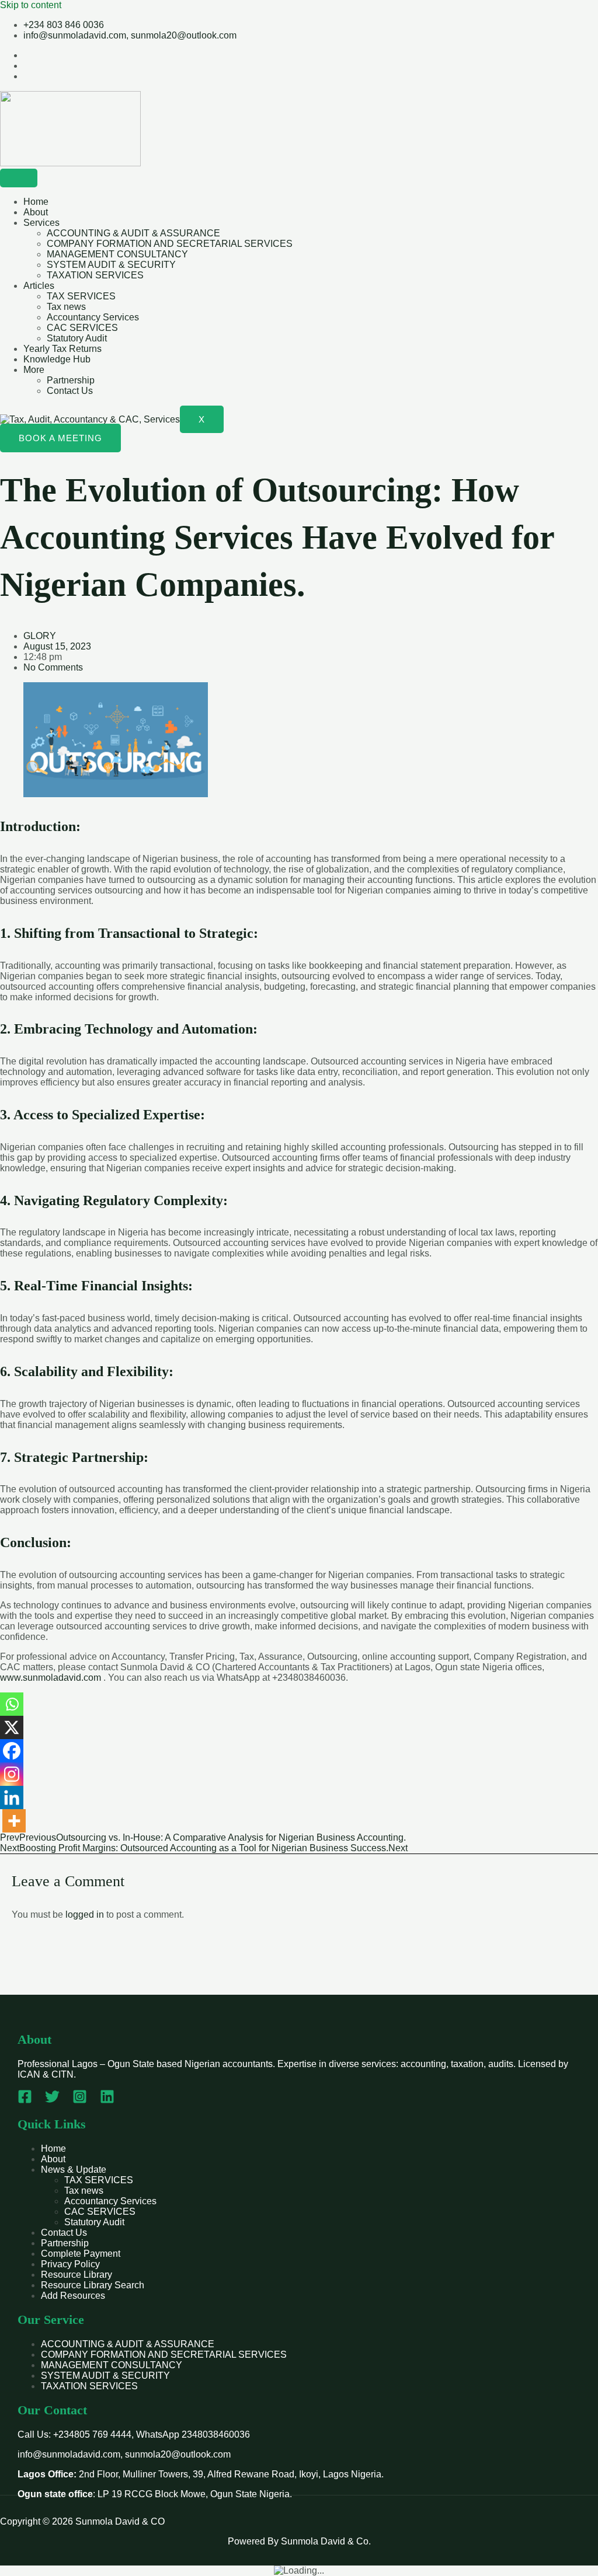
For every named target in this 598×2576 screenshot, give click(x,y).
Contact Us (70, 391)
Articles (39, 286)
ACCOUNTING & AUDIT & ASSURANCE (133, 233)
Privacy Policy (70, 2264)
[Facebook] (12, 1751)
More (34, 370)
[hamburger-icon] (19, 178)
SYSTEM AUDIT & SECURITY (111, 265)
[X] (12, 1727)
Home (36, 202)
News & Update (74, 2170)
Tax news (66, 307)
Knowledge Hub (57, 359)
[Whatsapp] (12, 1704)
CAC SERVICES (82, 328)
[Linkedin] (12, 1797)
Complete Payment (81, 2254)
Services (41, 223)
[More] (14, 1821)
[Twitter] (52, 2101)
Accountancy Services (93, 317)
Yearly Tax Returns (62, 349)
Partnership (71, 380)
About (36, 212)
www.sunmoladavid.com (51, 1678)
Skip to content (31, 5)
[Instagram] (12, 1774)
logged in (85, 1914)
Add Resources (73, 2296)
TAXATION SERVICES (95, 275)
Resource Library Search (93, 2285)
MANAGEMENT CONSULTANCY (117, 254)
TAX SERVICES (81, 296)
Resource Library (77, 2275)
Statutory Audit (77, 338)
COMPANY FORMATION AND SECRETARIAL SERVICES (170, 244)
